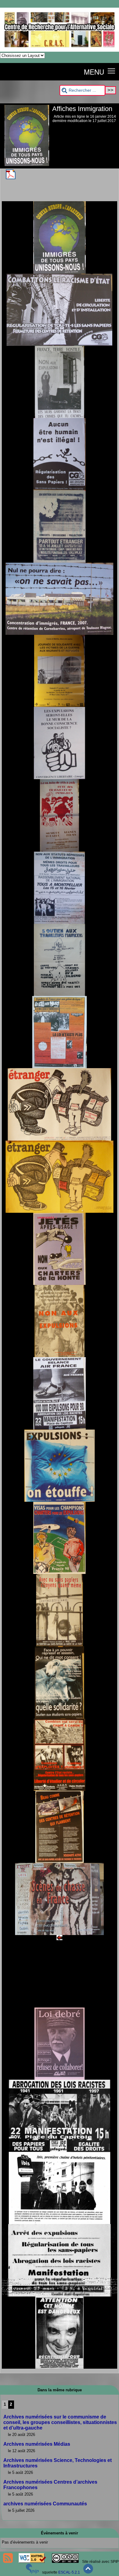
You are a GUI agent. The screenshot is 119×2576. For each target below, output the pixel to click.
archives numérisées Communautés (45, 2504)
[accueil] (60, 50)
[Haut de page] (88, 2572)
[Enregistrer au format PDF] (11, 178)
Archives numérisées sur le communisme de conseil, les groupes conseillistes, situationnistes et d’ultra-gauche (60, 2422)
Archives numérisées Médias (37, 2444)
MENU (94, 72)
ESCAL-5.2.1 (69, 2572)
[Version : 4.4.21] (32, 2572)
